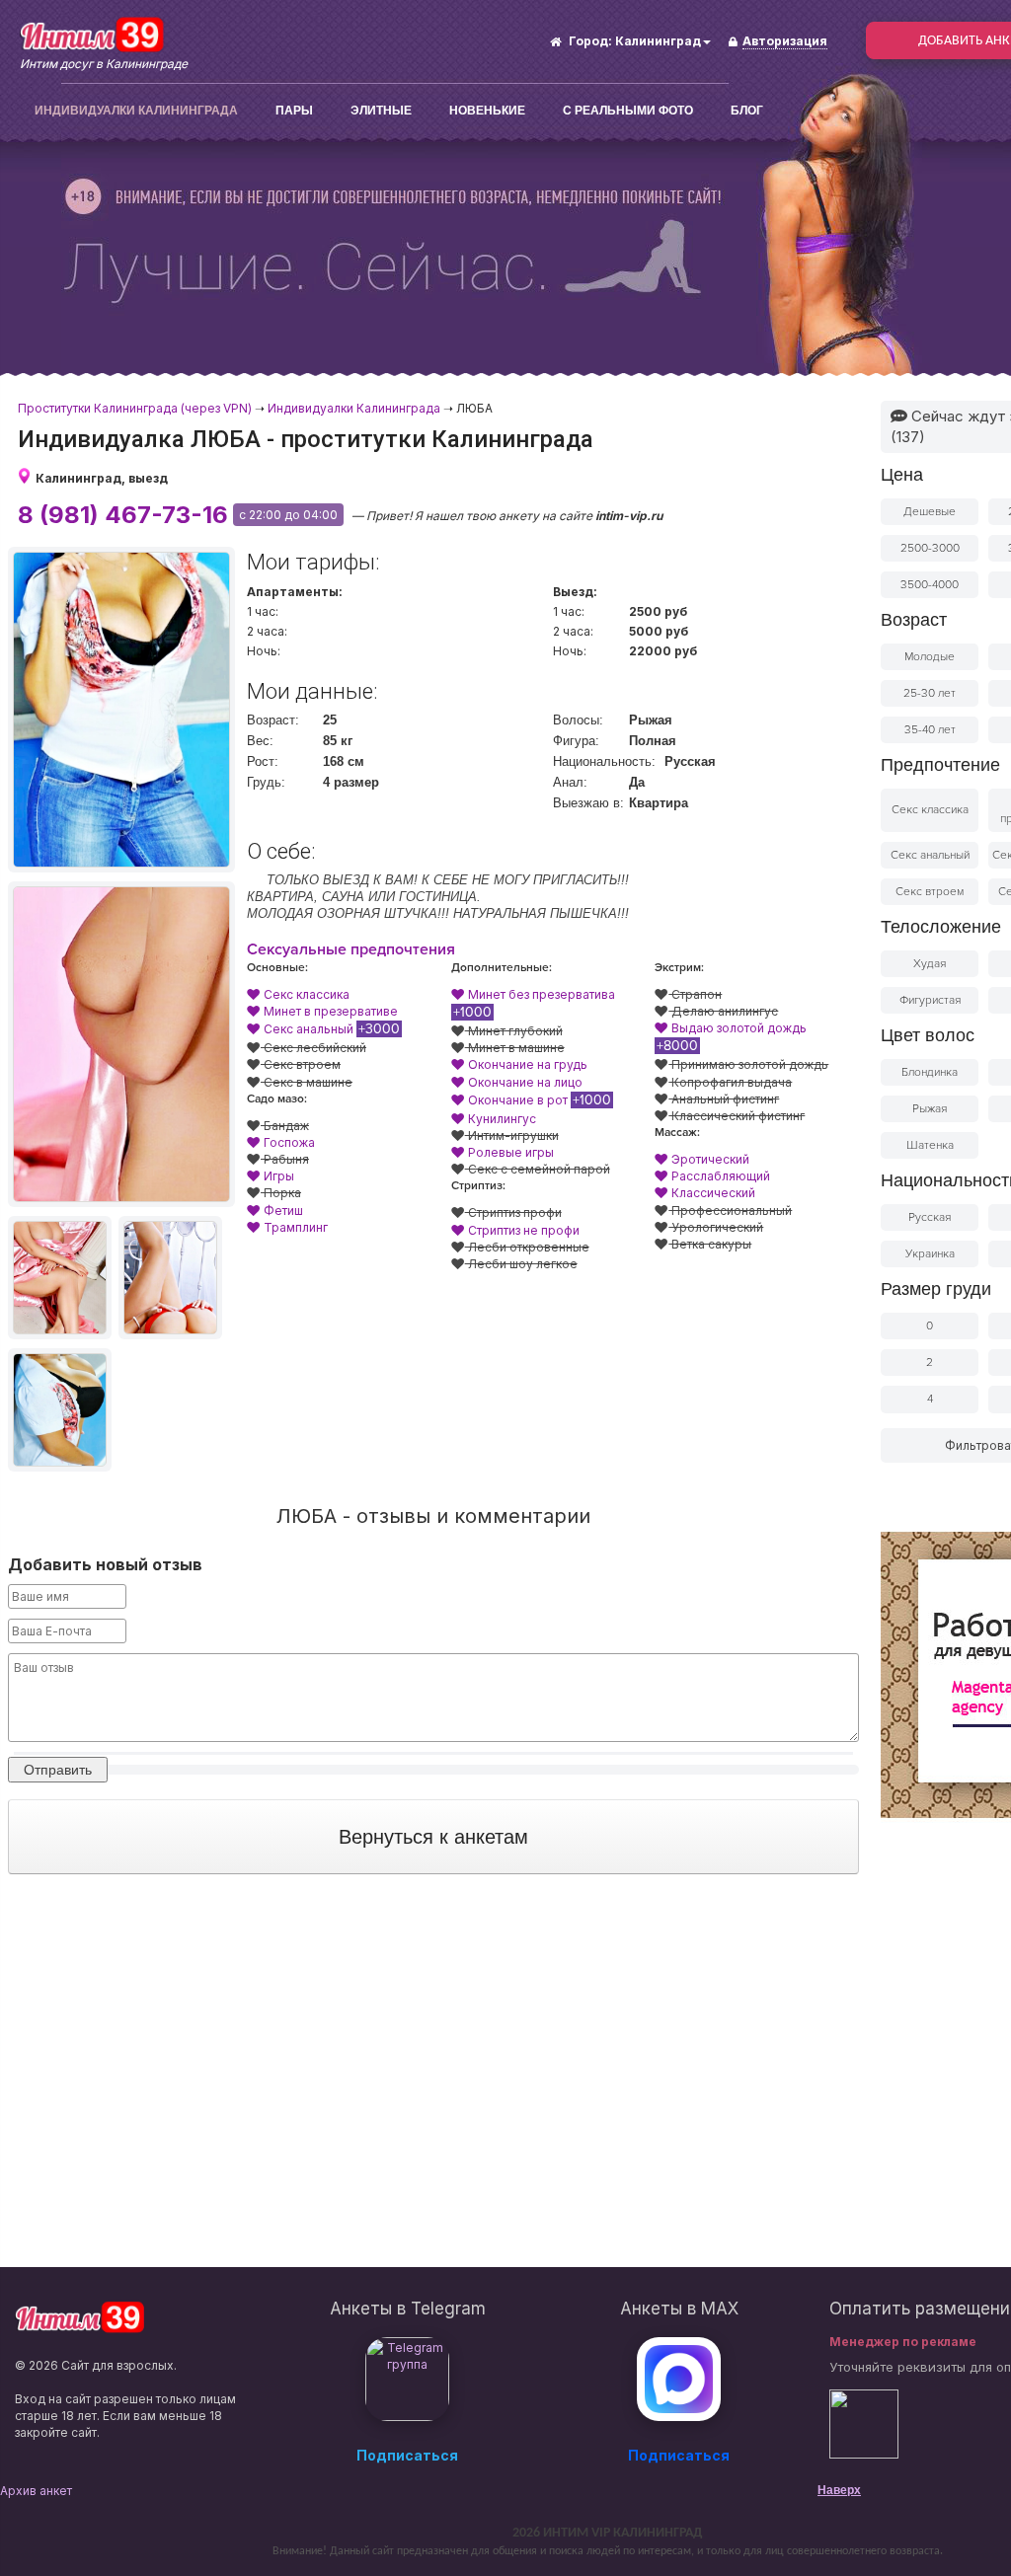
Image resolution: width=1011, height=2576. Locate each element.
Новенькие (487, 111)
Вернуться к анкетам (433, 1837)
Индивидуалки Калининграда (136, 111)
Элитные (381, 111)
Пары (294, 111)
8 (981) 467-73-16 (123, 515)
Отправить (58, 1770)
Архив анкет (36, 2491)
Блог (747, 111)
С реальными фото (628, 111)
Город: (590, 41)
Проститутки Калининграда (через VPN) (135, 408)
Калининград (658, 41)
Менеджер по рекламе (903, 2342)
